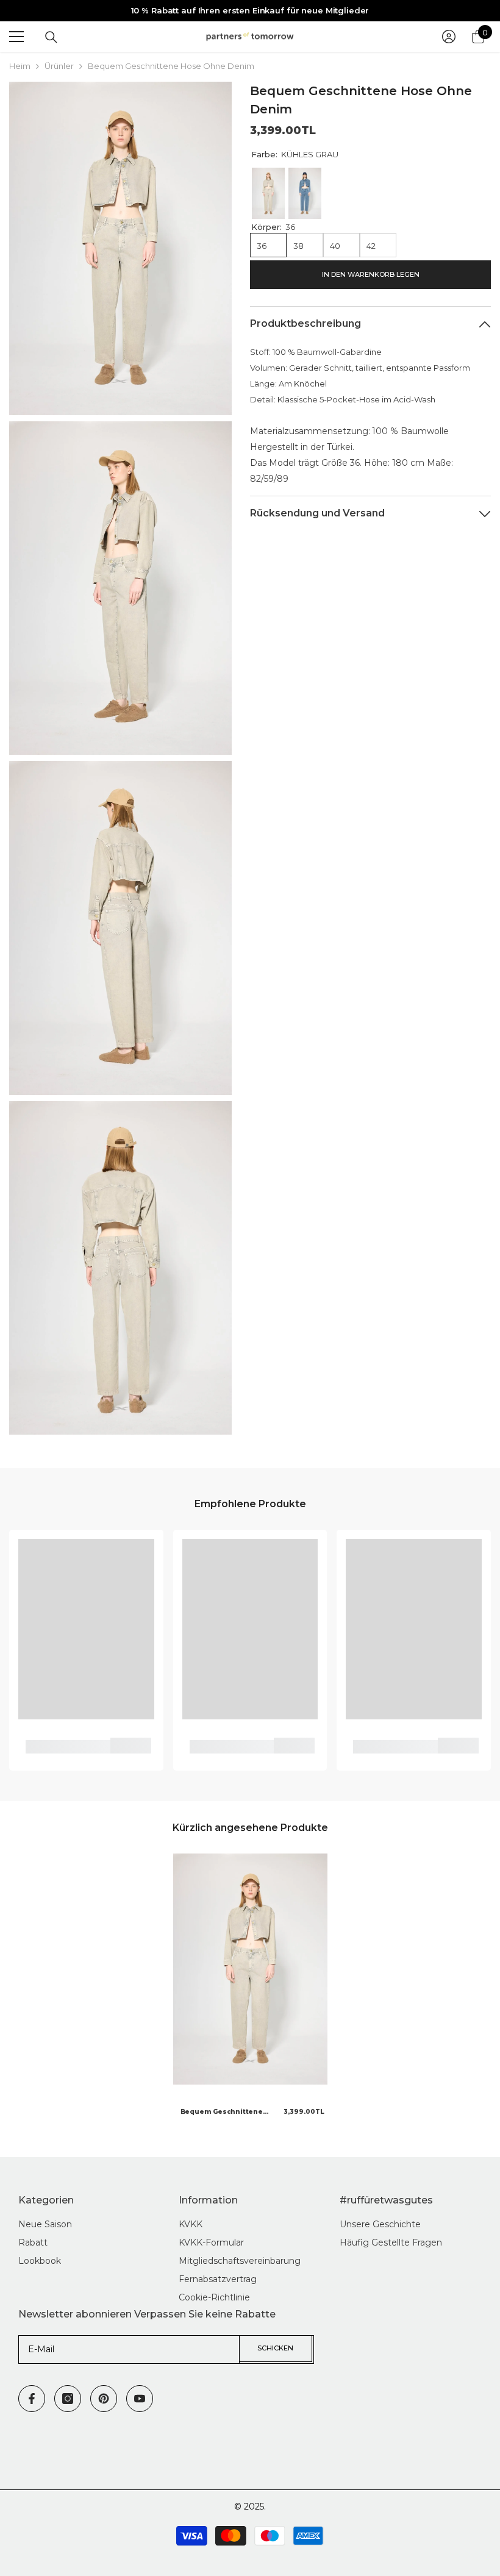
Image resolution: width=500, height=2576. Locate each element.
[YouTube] (140, 2399)
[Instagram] (68, 2399)
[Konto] (449, 37)
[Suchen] (51, 37)
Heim (20, 66)
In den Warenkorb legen (371, 274)
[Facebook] (32, 2399)
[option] (250, 1990)
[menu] (16, 37)
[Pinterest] (104, 2399)
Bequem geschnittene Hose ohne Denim (222, 2113)
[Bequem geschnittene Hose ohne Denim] (250, 1969)
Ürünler (59, 66)
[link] (68, 1747)
